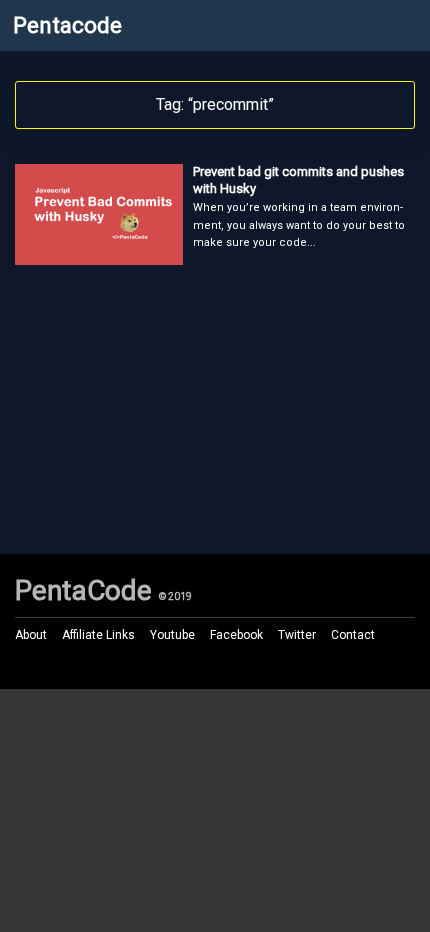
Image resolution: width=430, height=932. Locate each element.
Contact (353, 635)
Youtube (172, 635)
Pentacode (67, 25)
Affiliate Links (98, 635)
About (31, 635)
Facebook (236, 635)
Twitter (297, 635)
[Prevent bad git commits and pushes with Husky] (99, 258)
